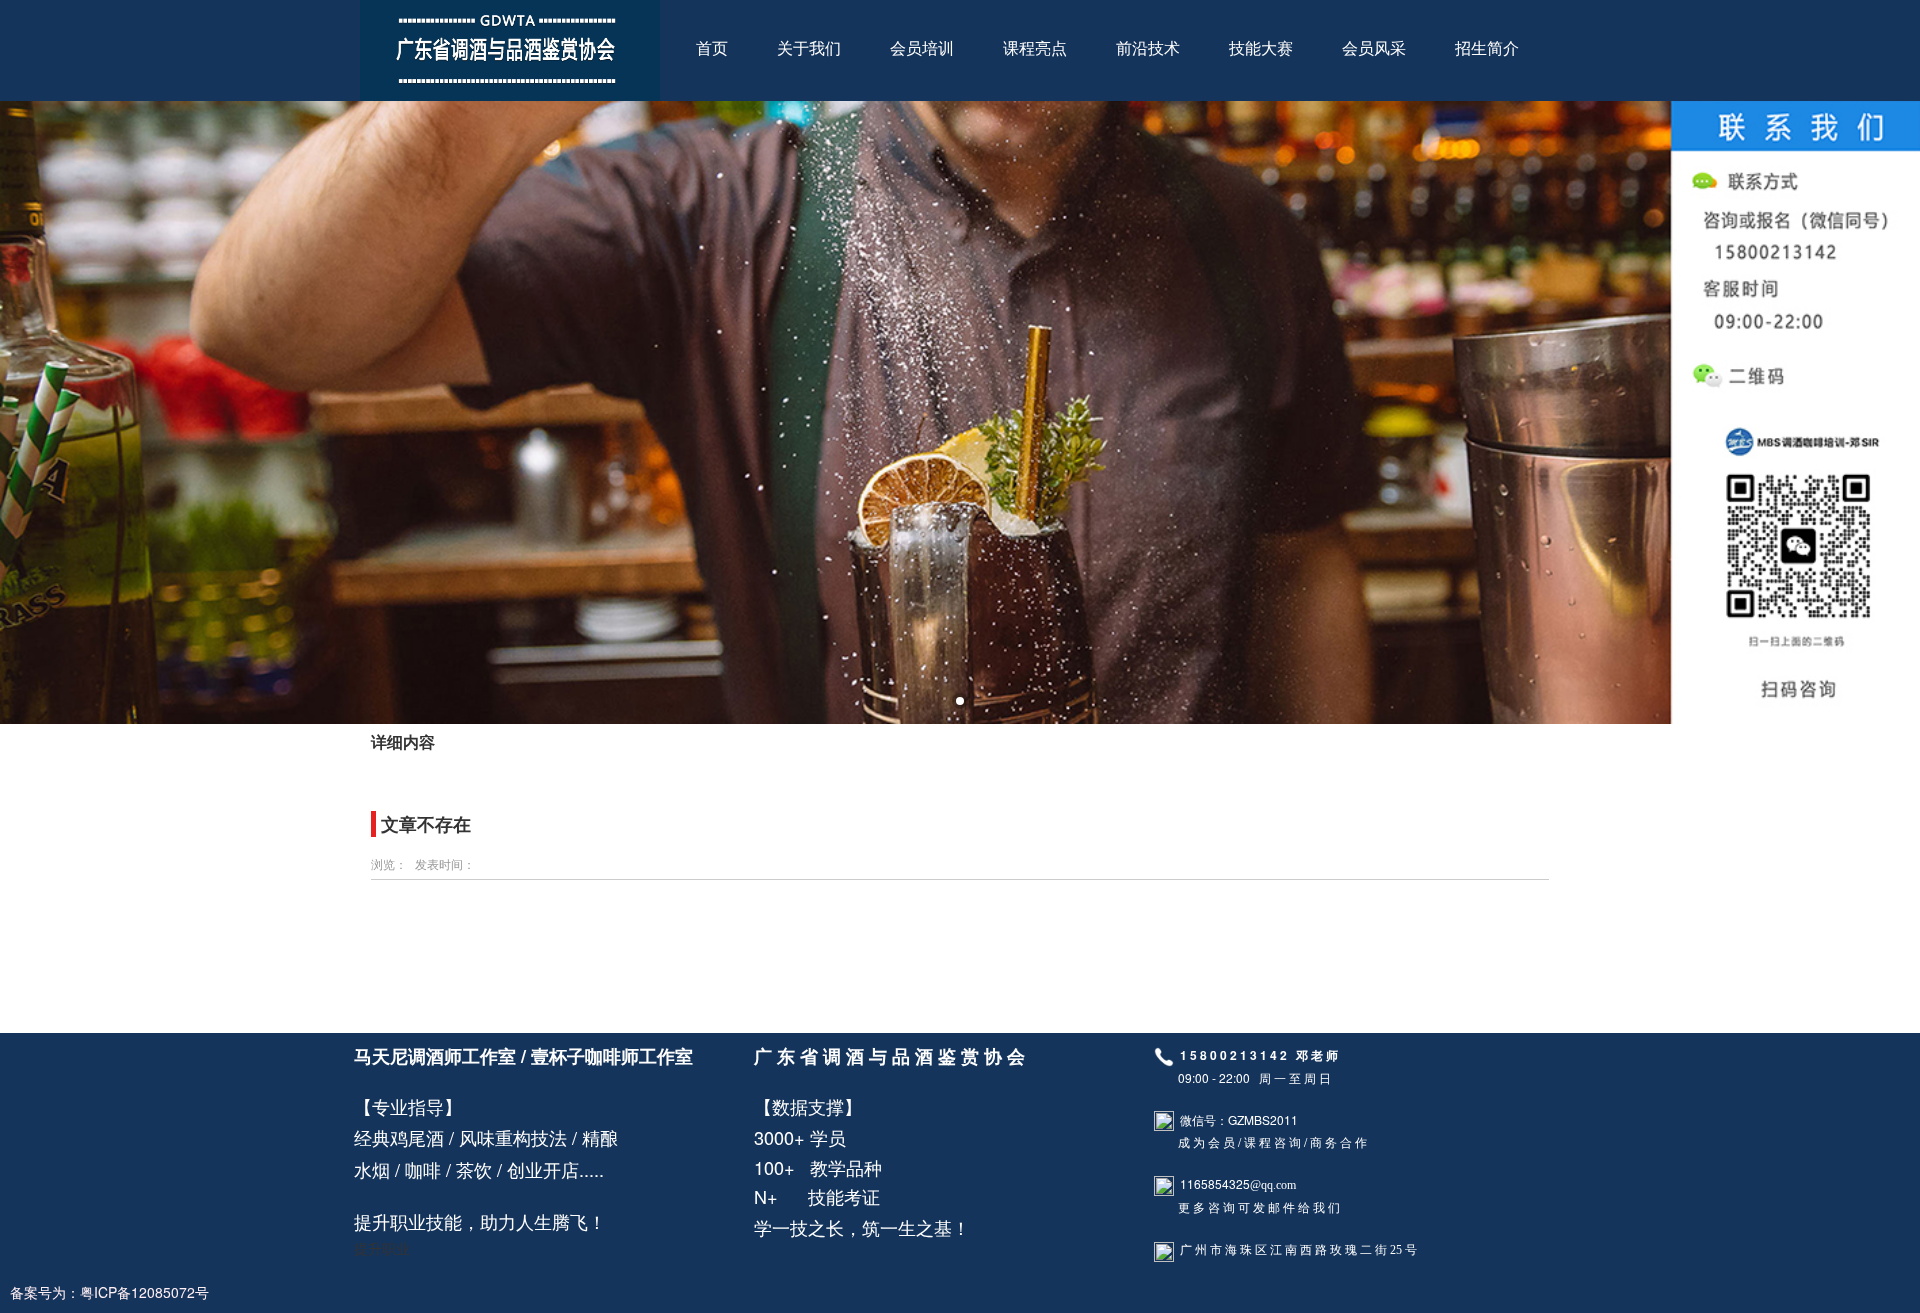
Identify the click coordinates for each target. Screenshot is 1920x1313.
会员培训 (922, 48)
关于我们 (809, 48)
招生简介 (1487, 48)
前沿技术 (1148, 48)
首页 (712, 48)
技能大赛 (1261, 48)
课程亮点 (1035, 48)
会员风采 (1374, 48)
